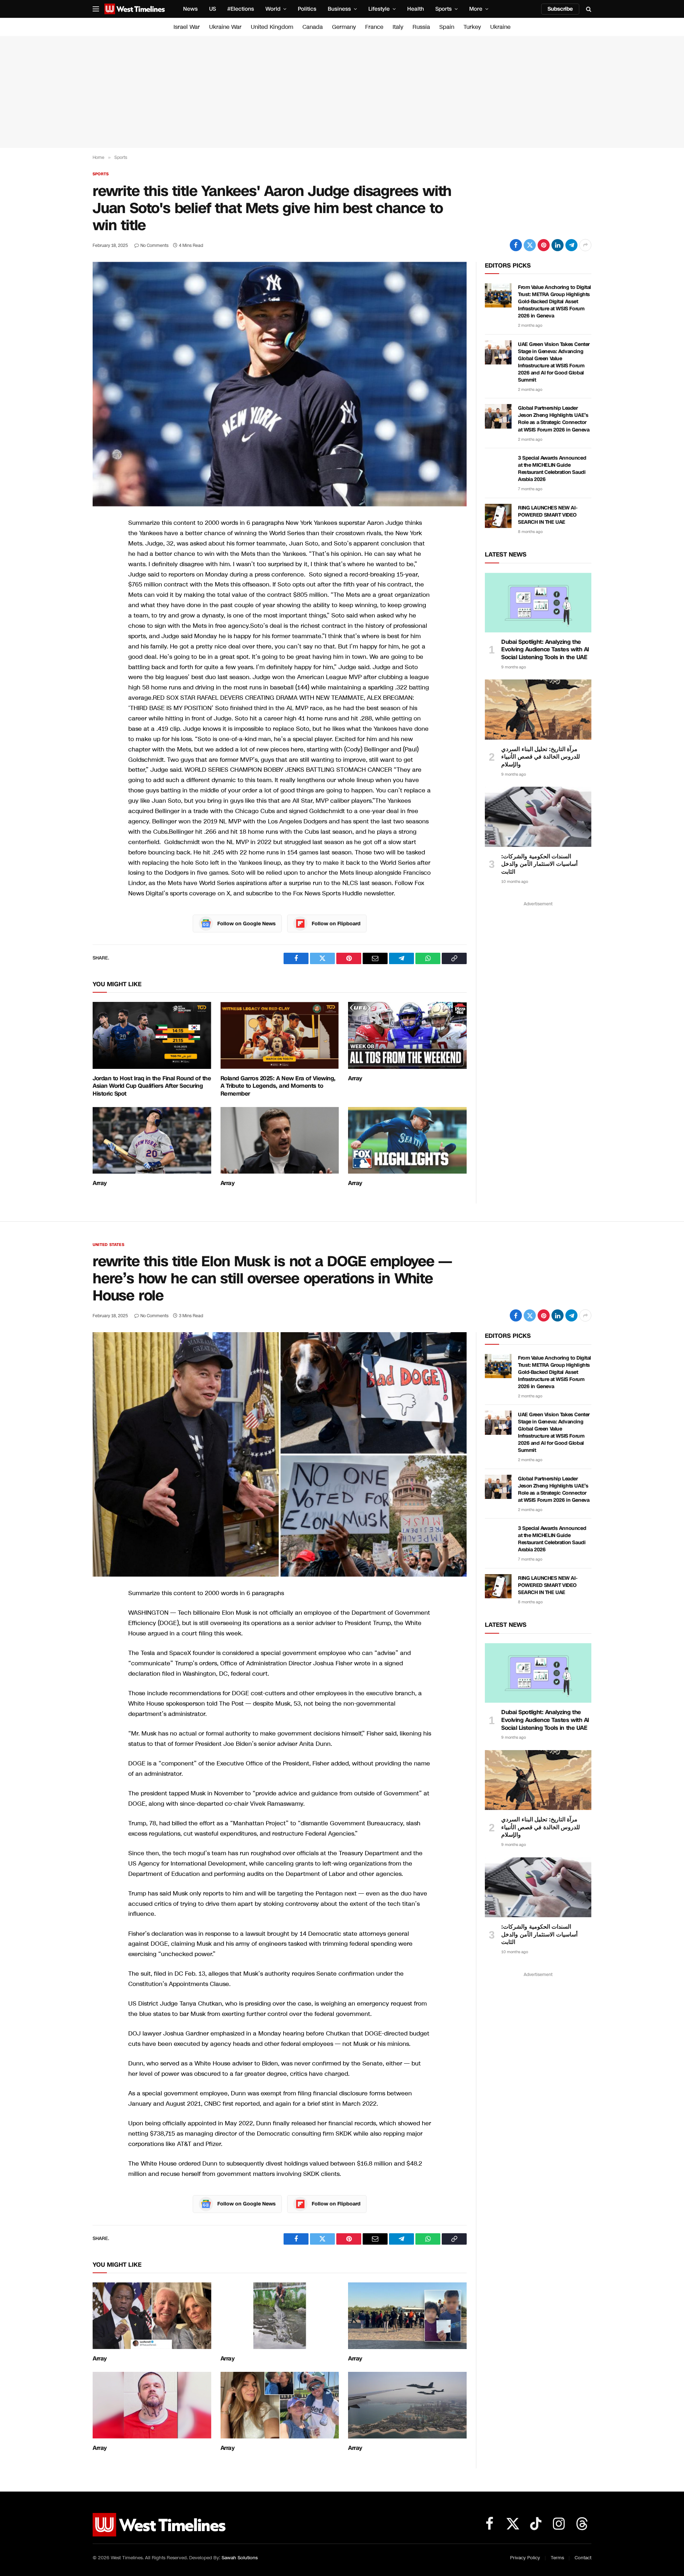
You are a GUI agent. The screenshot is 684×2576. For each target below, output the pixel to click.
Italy (398, 27)
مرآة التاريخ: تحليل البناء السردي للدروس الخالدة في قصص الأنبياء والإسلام (541, 757)
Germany (344, 27)
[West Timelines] (135, 9)
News (190, 9)
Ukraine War (225, 27)
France (374, 27)
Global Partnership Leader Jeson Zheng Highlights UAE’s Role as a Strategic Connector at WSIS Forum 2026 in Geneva (554, 419)
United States (108, 1245)
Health (416, 9)
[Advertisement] (342, 92)
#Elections (241, 9)
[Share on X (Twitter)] (530, 245)
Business (339, 9)
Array (355, 1078)
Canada (313, 27)
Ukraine (500, 27)
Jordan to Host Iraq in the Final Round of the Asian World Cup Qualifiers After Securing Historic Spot (152, 1086)
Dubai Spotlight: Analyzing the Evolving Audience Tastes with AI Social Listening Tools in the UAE (545, 650)
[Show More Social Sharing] (585, 245)
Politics (307, 9)
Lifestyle (379, 9)
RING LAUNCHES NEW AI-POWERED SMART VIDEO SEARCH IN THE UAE (548, 515)
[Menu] (96, 9)
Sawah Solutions (240, 2558)
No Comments (154, 245)
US (213, 9)
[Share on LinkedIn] (558, 245)
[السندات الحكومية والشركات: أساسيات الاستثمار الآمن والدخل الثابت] (538, 817)
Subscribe (560, 9)
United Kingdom (272, 27)
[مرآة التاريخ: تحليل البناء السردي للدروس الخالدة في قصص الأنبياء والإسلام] (538, 709)
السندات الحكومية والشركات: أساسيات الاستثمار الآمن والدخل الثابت (539, 864)
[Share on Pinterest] (544, 245)
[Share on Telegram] (571, 245)
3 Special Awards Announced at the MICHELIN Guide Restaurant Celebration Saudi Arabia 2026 (552, 469)
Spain (447, 27)
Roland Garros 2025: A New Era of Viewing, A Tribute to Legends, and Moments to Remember (278, 1086)
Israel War (187, 27)
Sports (444, 9)
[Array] (407, 1035)
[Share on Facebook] (516, 245)
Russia (421, 27)
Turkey (472, 27)
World (273, 9)
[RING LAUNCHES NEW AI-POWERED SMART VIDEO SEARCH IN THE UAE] (498, 516)
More (476, 9)
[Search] (588, 9)
